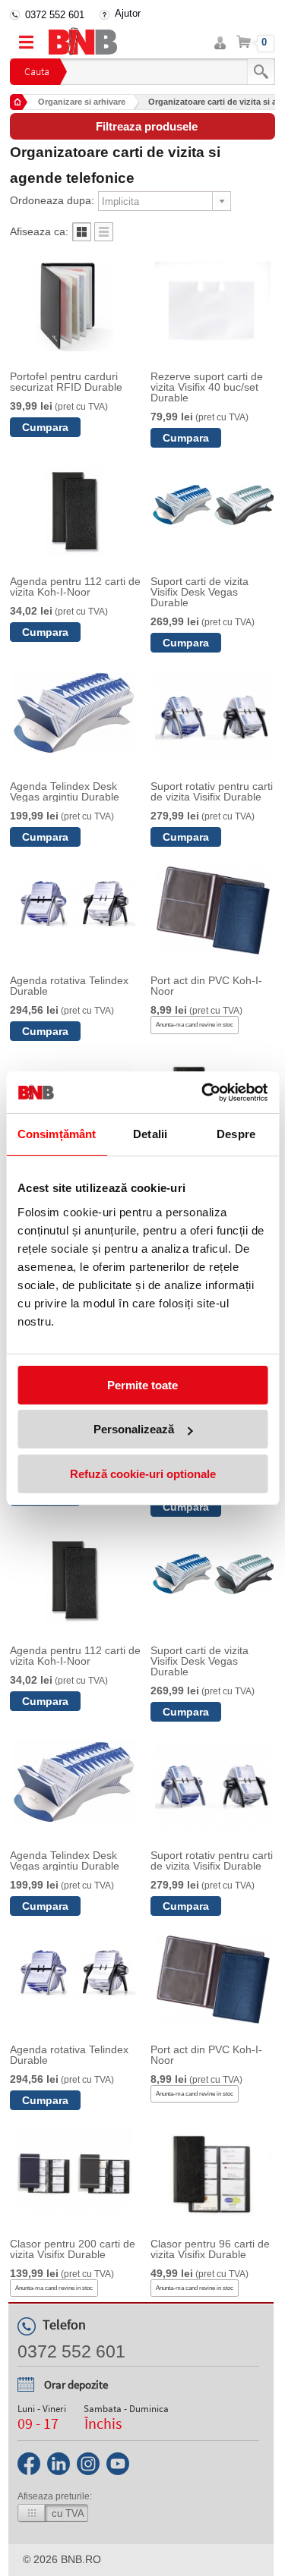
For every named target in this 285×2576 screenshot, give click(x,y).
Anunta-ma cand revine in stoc (195, 1025)
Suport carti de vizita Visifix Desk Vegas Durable (199, 592)
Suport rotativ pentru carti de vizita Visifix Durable (212, 791)
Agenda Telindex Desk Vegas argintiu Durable (65, 791)
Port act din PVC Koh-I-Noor (206, 986)
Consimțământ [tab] (57, 1134)
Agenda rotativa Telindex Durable (69, 986)
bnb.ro (81, 2559)
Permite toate (142, 1385)
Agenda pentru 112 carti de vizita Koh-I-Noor (75, 587)
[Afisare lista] (104, 237)
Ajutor (128, 13)
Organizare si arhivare (82, 102)
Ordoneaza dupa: (52, 200)
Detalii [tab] (150, 1134)
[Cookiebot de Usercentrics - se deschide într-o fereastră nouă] (203, 1093)
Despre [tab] (236, 1134)
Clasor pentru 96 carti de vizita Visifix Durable (210, 2249)
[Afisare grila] (82, 237)
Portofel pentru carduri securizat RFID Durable (66, 382)
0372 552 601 (55, 15)
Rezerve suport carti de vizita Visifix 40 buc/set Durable (207, 387)
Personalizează (134, 1429)
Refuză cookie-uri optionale (143, 1474)
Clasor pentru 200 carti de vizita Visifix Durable (73, 2249)
